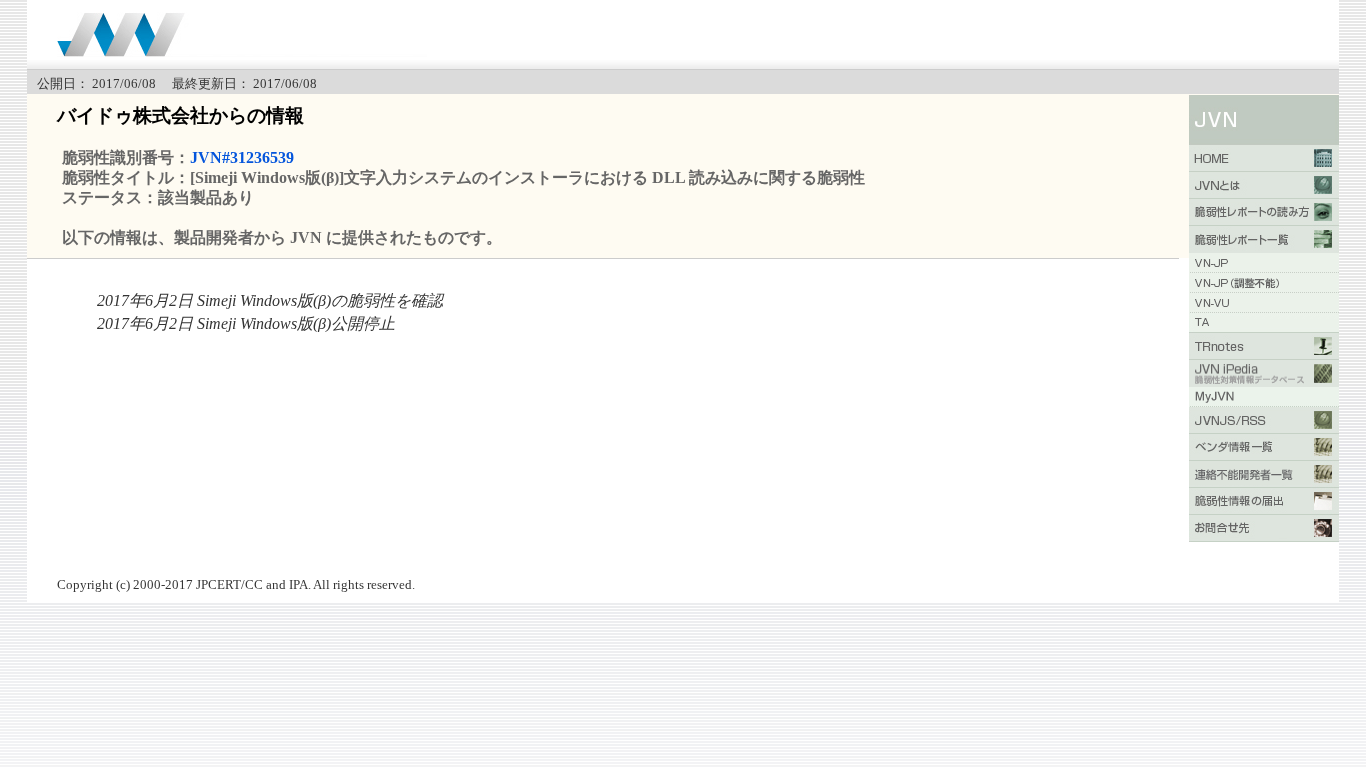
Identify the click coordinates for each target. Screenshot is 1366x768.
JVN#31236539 (242, 157)
